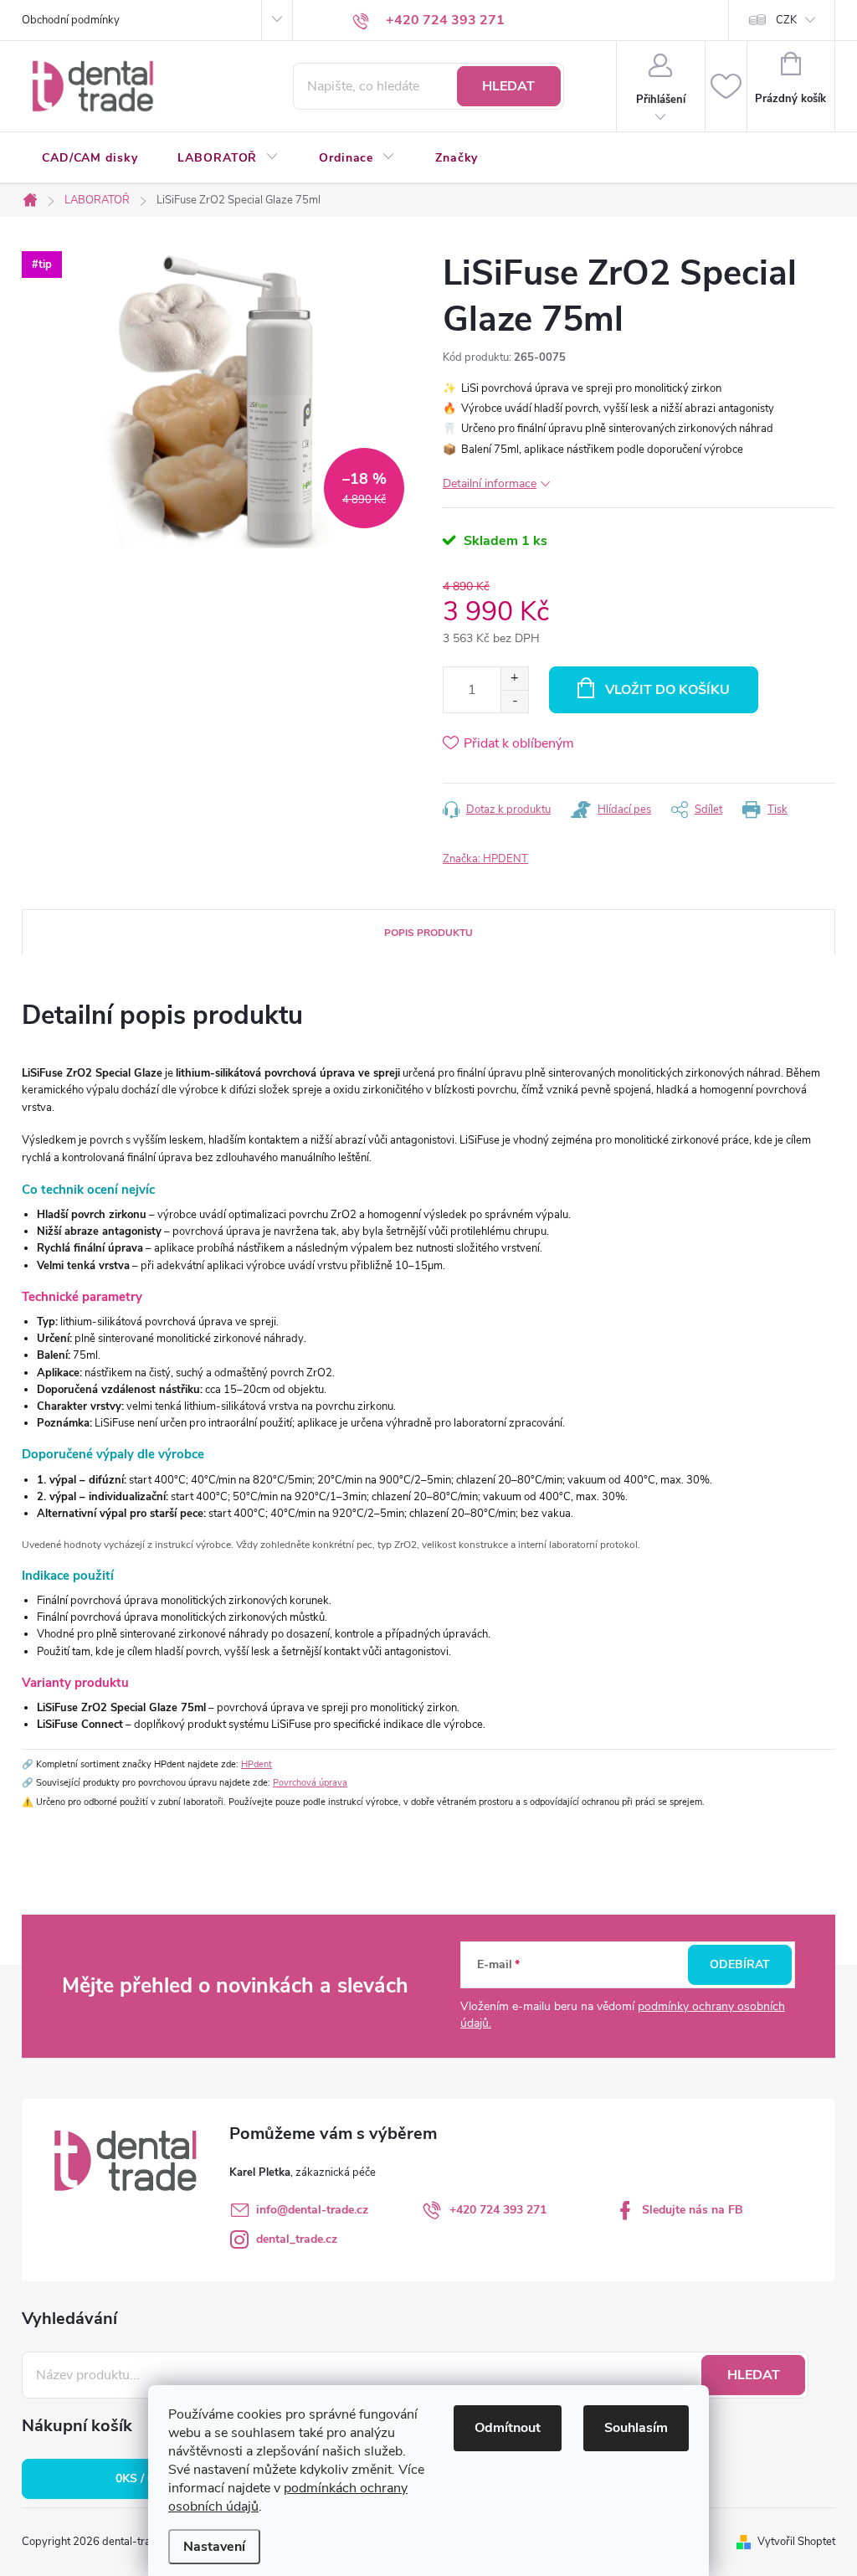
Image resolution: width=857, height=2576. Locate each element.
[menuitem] (90, 158)
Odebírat (740, 1964)
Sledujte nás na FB (693, 2210)
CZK (786, 20)
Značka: (485, 859)
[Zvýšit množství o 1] (514, 679)
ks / (144, 2478)
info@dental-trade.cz (312, 2210)
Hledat (508, 86)
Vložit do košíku (667, 690)
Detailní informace (490, 483)
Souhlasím (636, 2428)
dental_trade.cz (297, 2239)
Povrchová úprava (310, 1783)
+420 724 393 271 (498, 2210)
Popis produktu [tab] (428, 933)
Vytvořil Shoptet (796, 2542)
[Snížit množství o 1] (514, 701)
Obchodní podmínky (71, 20)
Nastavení (214, 2547)
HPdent (257, 1764)
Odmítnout (508, 2428)
